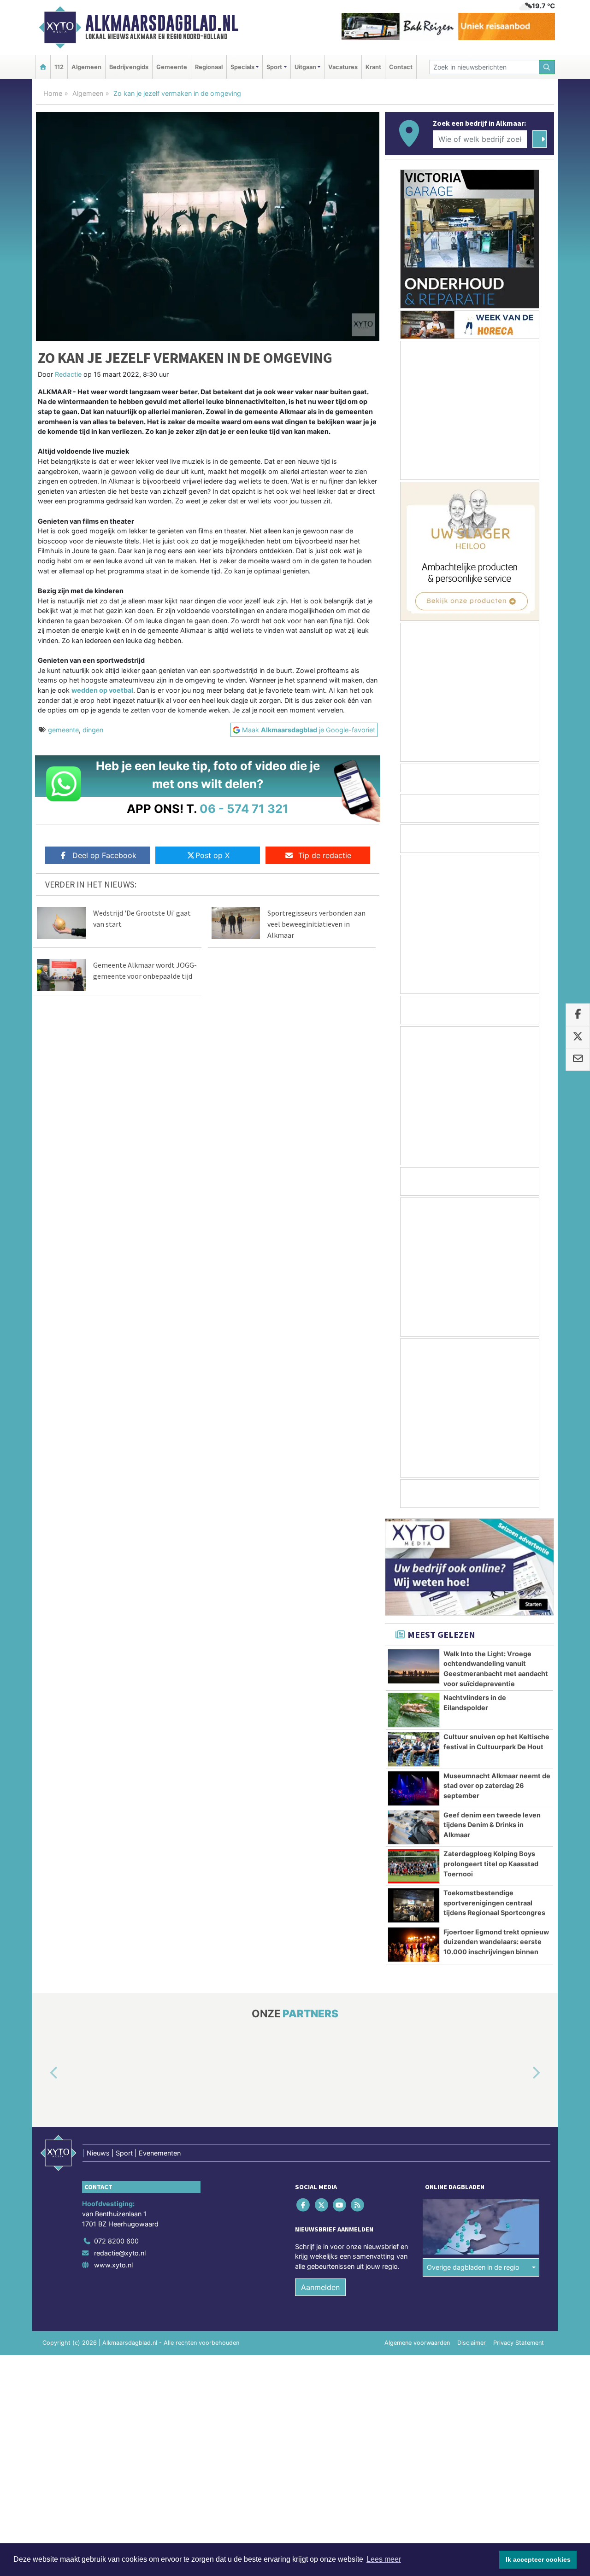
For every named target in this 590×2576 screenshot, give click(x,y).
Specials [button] (242, 67)
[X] (322, 2205)
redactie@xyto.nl (120, 2253)
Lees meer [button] (384, 2559)
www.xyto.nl (113, 2265)
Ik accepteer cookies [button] (538, 2559)
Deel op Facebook (104, 855)
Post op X (212, 855)
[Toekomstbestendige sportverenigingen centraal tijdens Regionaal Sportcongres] (414, 1905)
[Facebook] (304, 2205)
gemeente (63, 730)
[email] (578, 1060)
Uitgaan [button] (305, 67)
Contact (401, 67)
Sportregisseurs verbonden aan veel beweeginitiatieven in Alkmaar (316, 924)
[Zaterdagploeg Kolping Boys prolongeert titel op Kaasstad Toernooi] (414, 1866)
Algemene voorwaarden (417, 2343)
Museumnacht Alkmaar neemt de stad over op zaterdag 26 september (497, 1786)
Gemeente (172, 67)
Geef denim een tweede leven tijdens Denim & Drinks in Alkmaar (492, 1825)
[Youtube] (340, 2205)
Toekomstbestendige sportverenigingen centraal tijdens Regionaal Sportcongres (494, 1903)
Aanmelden (320, 2288)
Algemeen (86, 67)
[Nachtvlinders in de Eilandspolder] (414, 1710)
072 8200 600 (116, 2241)
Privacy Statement (519, 2343)
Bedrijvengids (129, 67)
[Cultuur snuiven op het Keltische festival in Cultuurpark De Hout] (414, 1749)
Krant (373, 67)
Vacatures (343, 67)
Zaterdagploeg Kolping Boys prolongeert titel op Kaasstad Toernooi (491, 1863)
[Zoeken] (547, 67)
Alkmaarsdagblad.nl (162, 23)
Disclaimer (472, 2343)
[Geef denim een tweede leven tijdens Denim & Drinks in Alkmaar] (414, 1828)
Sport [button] (274, 67)
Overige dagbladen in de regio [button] (473, 2267)
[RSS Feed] (358, 2205)
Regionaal (209, 67)
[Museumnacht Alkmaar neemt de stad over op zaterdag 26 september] (414, 1788)
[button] (43, 2073)
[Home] (43, 67)
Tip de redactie (325, 855)
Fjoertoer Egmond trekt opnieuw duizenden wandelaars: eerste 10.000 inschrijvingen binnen (496, 1942)
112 (59, 67)
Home (53, 93)
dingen (93, 730)
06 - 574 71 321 (244, 809)
